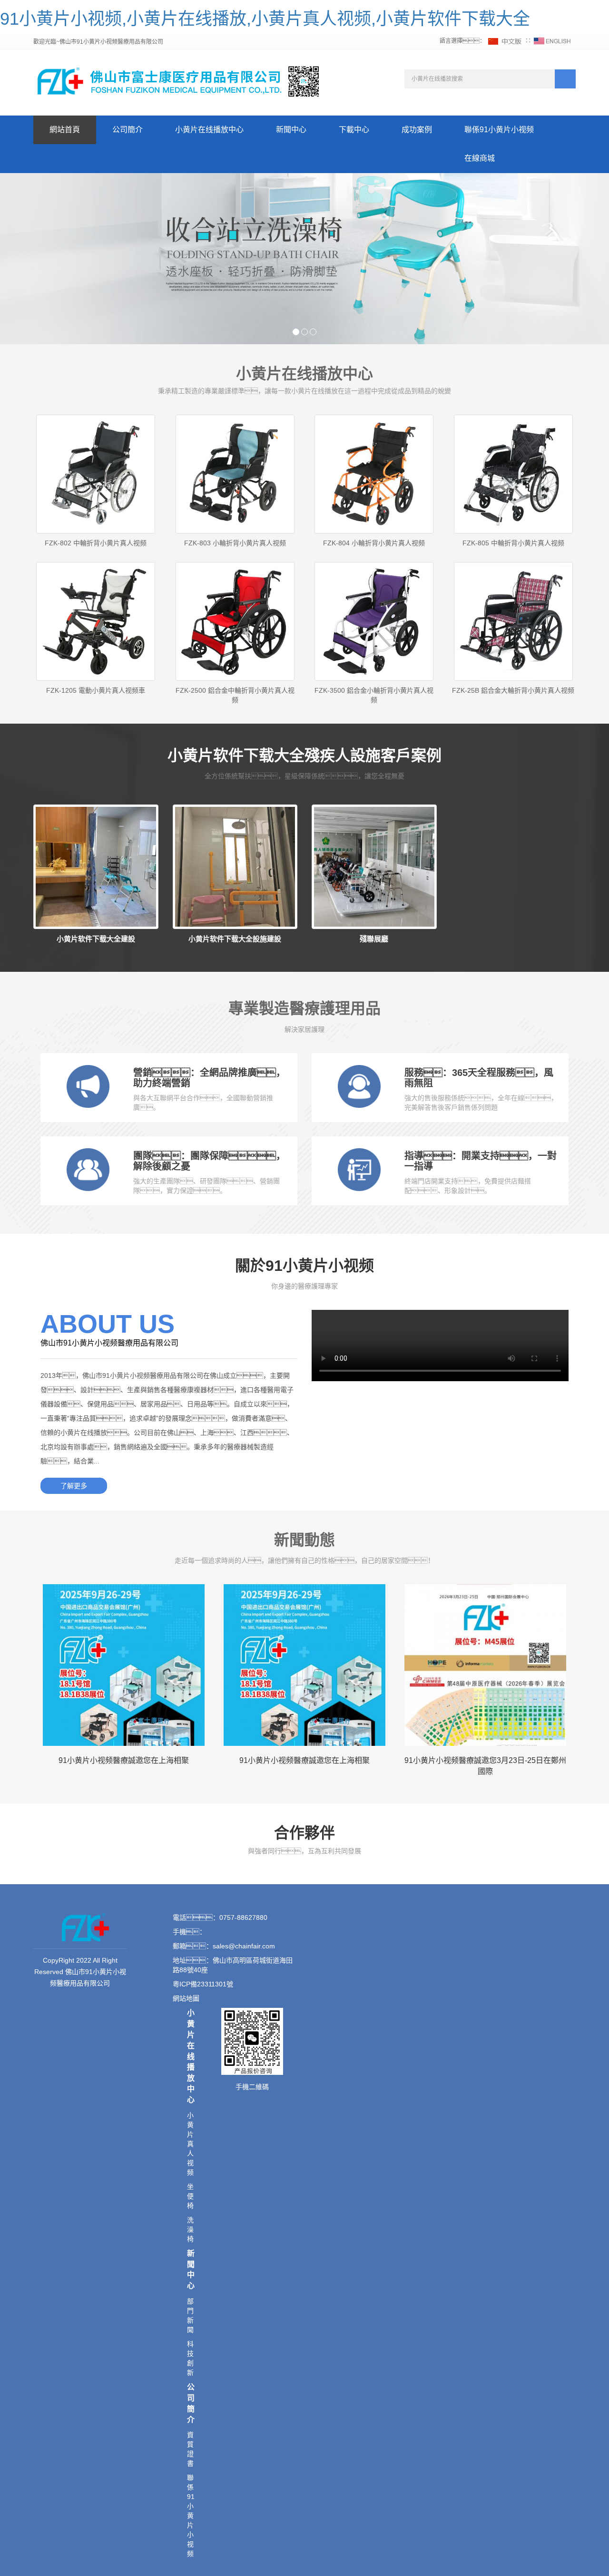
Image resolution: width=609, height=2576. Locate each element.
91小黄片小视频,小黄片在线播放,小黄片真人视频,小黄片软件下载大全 (265, 19)
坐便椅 (190, 2196)
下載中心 (354, 130)
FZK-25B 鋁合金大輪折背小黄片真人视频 (513, 690)
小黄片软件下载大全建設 (96, 939)
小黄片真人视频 (190, 2144)
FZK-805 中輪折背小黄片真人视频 (513, 543)
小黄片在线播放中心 (209, 130)
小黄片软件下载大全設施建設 (235, 939)
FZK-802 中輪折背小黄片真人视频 (96, 543)
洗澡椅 (190, 2229)
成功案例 (417, 130)
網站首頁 (65, 130)
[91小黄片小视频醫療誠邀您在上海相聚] (124, 1665)
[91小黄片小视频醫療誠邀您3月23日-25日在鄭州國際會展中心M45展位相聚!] (485, 1665)
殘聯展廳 (374, 939)
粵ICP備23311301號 (203, 1984)
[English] (552, 41)
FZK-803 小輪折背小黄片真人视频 (235, 543)
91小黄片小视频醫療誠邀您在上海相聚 (124, 1760)
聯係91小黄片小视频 (499, 130)
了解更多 (74, 1486)
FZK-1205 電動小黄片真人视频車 (96, 690)
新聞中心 (291, 130)
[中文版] (505, 41)
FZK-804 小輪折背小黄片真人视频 (374, 543)
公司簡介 (128, 130)
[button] (209, 159)
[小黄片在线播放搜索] (565, 79)
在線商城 (480, 158)
